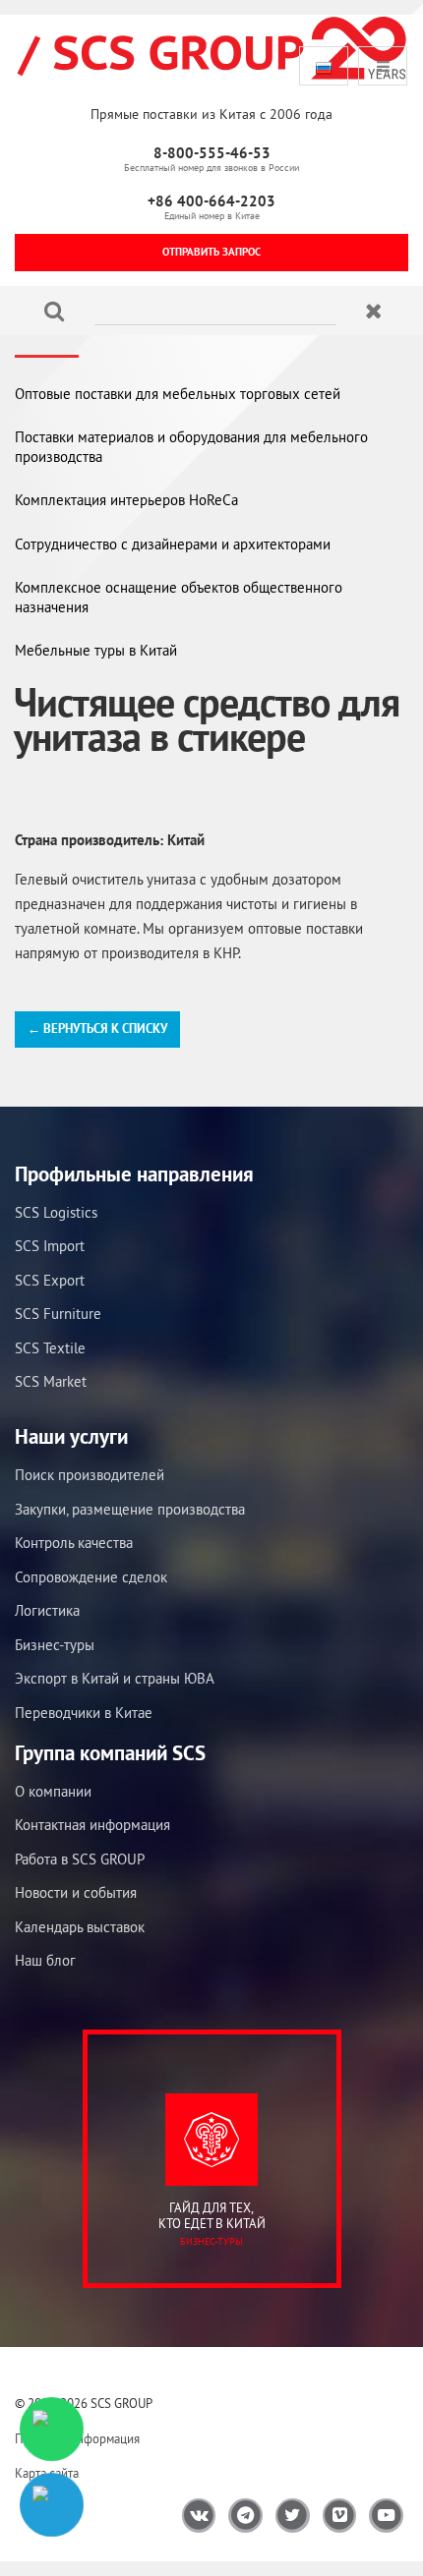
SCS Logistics (56, 1212)
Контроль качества (74, 1543)
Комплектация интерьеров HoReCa (126, 500)
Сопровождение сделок (91, 1577)
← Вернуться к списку (97, 1029)
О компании (53, 1791)
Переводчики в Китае (84, 1713)
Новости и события (76, 1892)
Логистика (47, 1610)
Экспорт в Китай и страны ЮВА (115, 1678)
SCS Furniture (58, 1314)
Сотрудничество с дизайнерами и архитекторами (173, 544)
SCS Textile (50, 1348)
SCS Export (50, 1280)
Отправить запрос (211, 252)
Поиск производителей (90, 1475)
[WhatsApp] (52, 2429)
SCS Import (50, 1246)
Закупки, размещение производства (130, 1509)
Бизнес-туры (55, 1645)
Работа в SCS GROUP (80, 1859)
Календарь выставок (80, 1927)
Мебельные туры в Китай (96, 650)
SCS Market (51, 1381)
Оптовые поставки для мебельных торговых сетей (178, 394)
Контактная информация (92, 1825)
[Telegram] (52, 2505)
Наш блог (45, 1960)
